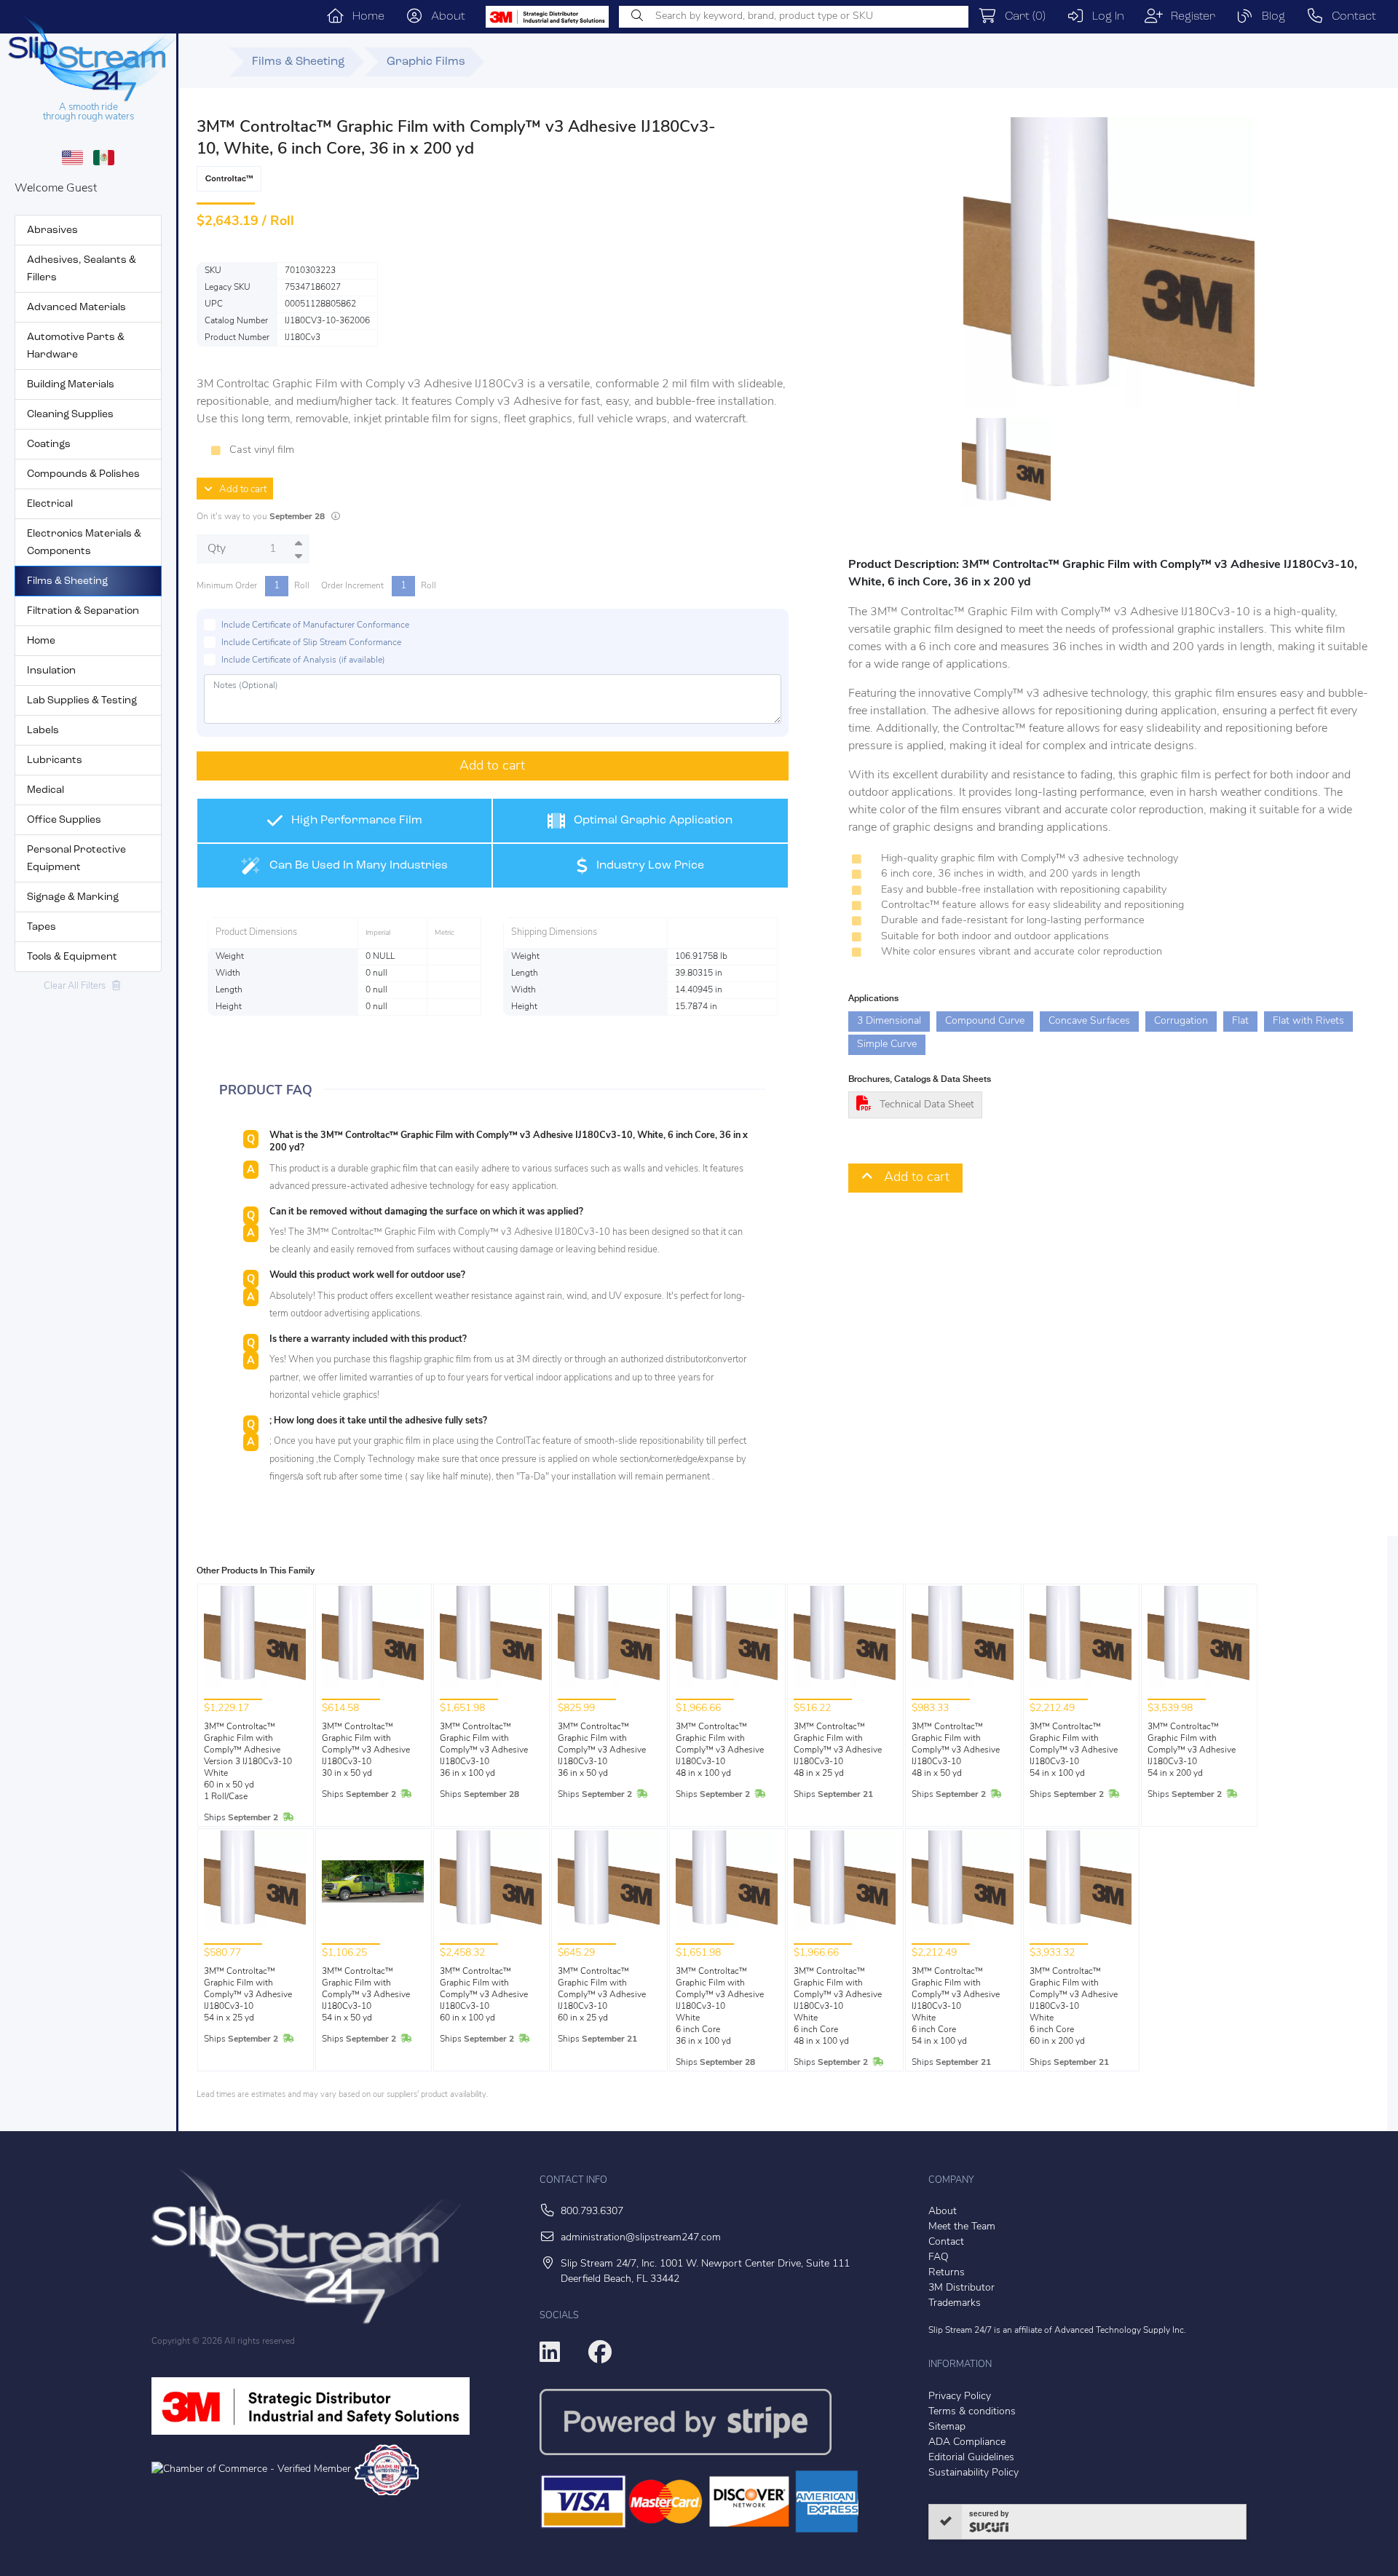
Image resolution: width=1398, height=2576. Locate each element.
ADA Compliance (967, 2442)
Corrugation (1181, 1021)
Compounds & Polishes (83, 474)
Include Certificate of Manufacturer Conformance (315, 625)
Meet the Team (962, 2227)
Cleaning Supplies (70, 415)
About (444, 17)
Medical (46, 790)
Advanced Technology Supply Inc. (1120, 2331)
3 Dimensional (889, 1021)
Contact (1350, 17)
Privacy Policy (960, 2397)
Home (364, 17)
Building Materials (71, 385)
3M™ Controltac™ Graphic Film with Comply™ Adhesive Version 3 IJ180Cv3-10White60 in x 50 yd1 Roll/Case (248, 1762)
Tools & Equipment (72, 957)
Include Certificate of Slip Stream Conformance (311, 643)
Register (1189, 17)
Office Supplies (64, 820)
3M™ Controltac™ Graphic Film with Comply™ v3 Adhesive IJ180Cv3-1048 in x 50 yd (956, 1750)
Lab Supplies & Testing (82, 701)
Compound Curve (985, 1021)
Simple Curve (887, 1044)
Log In (1104, 17)
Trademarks (955, 2303)
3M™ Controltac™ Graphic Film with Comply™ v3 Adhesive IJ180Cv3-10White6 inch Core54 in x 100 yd (956, 2007)
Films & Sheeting (67, 581)
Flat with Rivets (1308, 1021)
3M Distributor (961, 2288)
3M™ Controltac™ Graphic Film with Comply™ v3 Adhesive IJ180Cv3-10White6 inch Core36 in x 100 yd (720, 2007)
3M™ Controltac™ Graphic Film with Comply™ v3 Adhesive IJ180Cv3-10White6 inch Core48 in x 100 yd (838, 2007)
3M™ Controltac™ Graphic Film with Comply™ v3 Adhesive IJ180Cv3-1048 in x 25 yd (838, 1750)
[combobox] (794, 17)
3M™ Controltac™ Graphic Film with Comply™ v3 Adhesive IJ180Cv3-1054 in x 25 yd (248, 1995)
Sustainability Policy (974, 2473)
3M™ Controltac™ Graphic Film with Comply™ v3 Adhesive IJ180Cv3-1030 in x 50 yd (366, 1750)
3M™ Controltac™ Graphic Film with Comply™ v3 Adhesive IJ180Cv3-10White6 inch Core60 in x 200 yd (1074, 2007)
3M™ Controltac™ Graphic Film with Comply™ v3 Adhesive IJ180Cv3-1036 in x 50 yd (602, 1750)
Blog (1269, 17)
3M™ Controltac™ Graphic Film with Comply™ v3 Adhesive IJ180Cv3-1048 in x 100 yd (720, 1750)
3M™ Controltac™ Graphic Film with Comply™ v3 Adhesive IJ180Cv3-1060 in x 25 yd (602, 1995)
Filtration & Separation (83, 611)
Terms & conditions (972, 2412)
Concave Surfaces (1089, 1021)
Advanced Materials (76, 308)
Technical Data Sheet (927, 1105)
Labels (43, 731)
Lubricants (55, 760)
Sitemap (947, 2427)
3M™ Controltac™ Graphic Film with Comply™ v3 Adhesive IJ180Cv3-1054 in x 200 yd (1192, 1750)
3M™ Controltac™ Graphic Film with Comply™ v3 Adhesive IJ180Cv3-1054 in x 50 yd (366, 1995)
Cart (1021, 17)
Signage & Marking (73, 897)
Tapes (42, 927)
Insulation (51, 671)
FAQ (939, 2257)
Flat (1240, 1021)
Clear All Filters (78, 986)
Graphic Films (426, 62)
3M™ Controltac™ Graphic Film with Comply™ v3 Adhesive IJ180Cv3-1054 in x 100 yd (1074, 1750)
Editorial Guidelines (971, 2458)
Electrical (50, 504)
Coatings (49, 445)
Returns (947, 2273)
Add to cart (240, 490)
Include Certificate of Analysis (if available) (303, 660)
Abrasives (52, 230)
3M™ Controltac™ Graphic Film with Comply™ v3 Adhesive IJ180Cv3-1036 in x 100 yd (484, 1750)
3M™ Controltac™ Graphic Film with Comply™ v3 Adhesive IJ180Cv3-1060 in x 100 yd (484, 1995)
